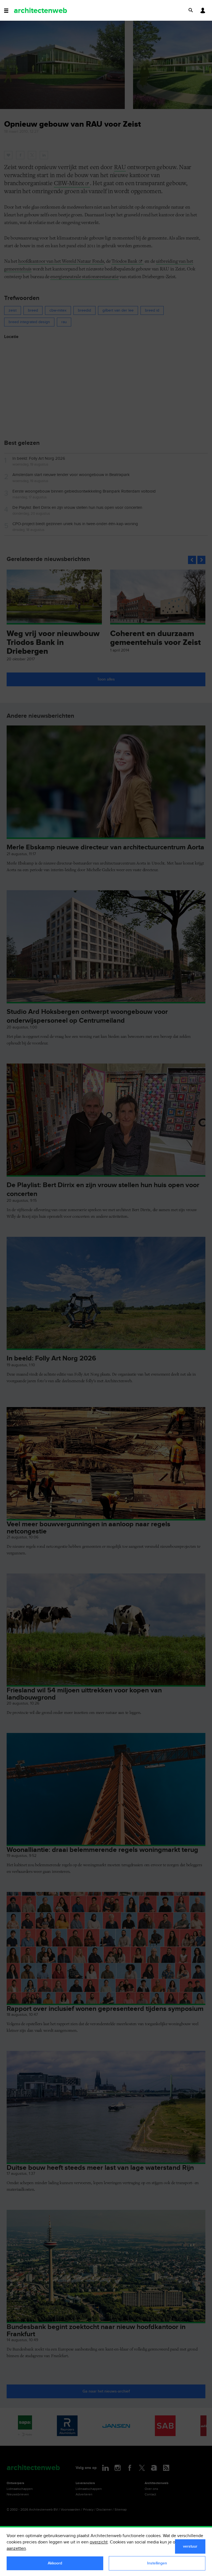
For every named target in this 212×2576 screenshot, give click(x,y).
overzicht (99, 2542)
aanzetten (16, 2549)
